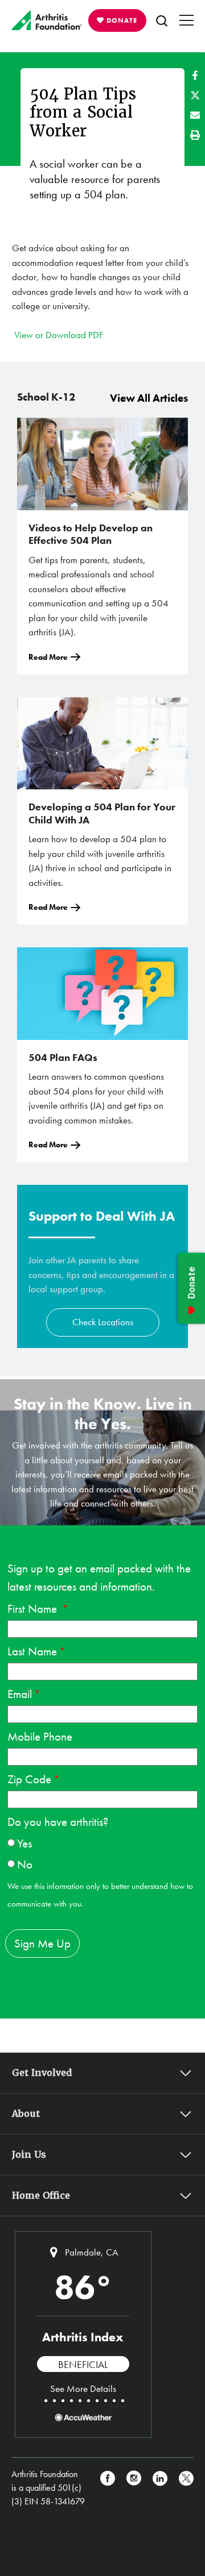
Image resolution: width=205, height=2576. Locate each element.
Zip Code (29, 1779)
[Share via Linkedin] (160, 2488)
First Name (34, 1609)
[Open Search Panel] (162, 20)
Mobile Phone (40, 1736)
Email (20, 1694)
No (25, 1864)
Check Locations (103, 1322)
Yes (24, 1843)
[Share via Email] (195, 115)
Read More (48, 657)
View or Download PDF (59, 335)
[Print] (195, 135)
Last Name (32, 1651)
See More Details (83, 2388)
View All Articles (149, 398)
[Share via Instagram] (134, 2488)
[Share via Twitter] (195, 95)
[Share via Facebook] (195, 75)
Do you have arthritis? (58, 1822)
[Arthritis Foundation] (47, 20)
